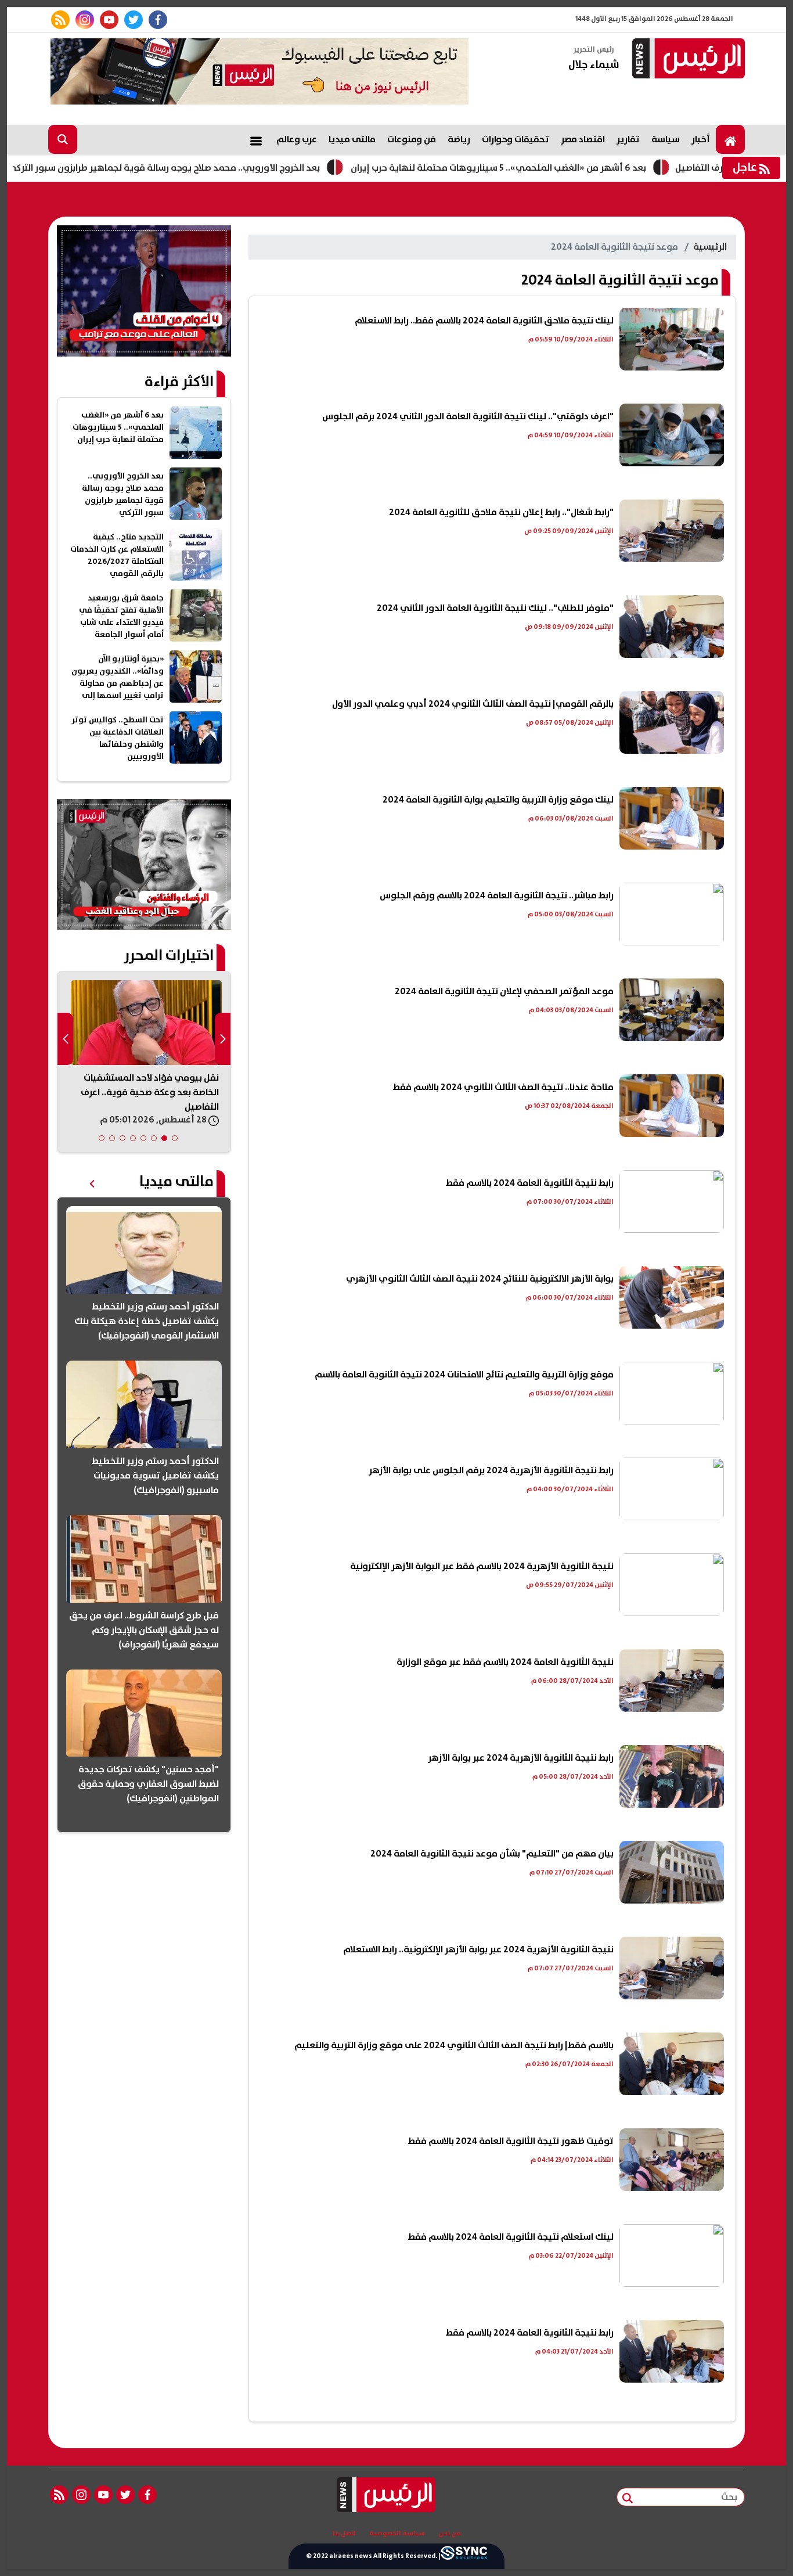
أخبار (701, 139)
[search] (63, 139)
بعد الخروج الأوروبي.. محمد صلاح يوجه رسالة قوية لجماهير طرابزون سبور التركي (238, 168)
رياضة (459, 139)
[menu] (256, 139)
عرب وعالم (297, 139)
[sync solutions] (464, 2556)
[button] (175, 1138)
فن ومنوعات (412, 139)
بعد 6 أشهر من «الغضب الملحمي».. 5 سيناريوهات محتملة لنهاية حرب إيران (573, 168)
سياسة (666, 139)
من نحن (450, 2534)
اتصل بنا (344, 2534)
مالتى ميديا (352, 139)
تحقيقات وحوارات (516, 139)
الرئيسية (710, 247)
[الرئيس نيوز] (687, 60)
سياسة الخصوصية (397, 2534)
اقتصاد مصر (583, 139)
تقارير (628, 139)
